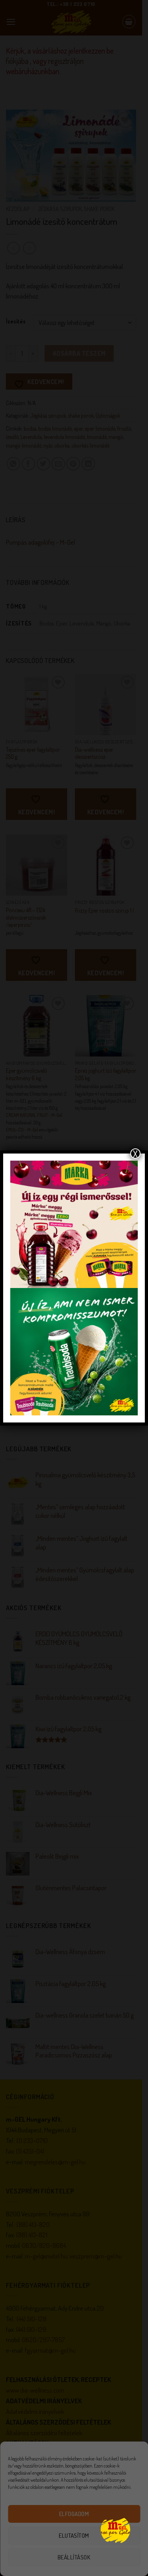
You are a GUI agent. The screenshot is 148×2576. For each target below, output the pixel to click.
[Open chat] (115, 2530)
